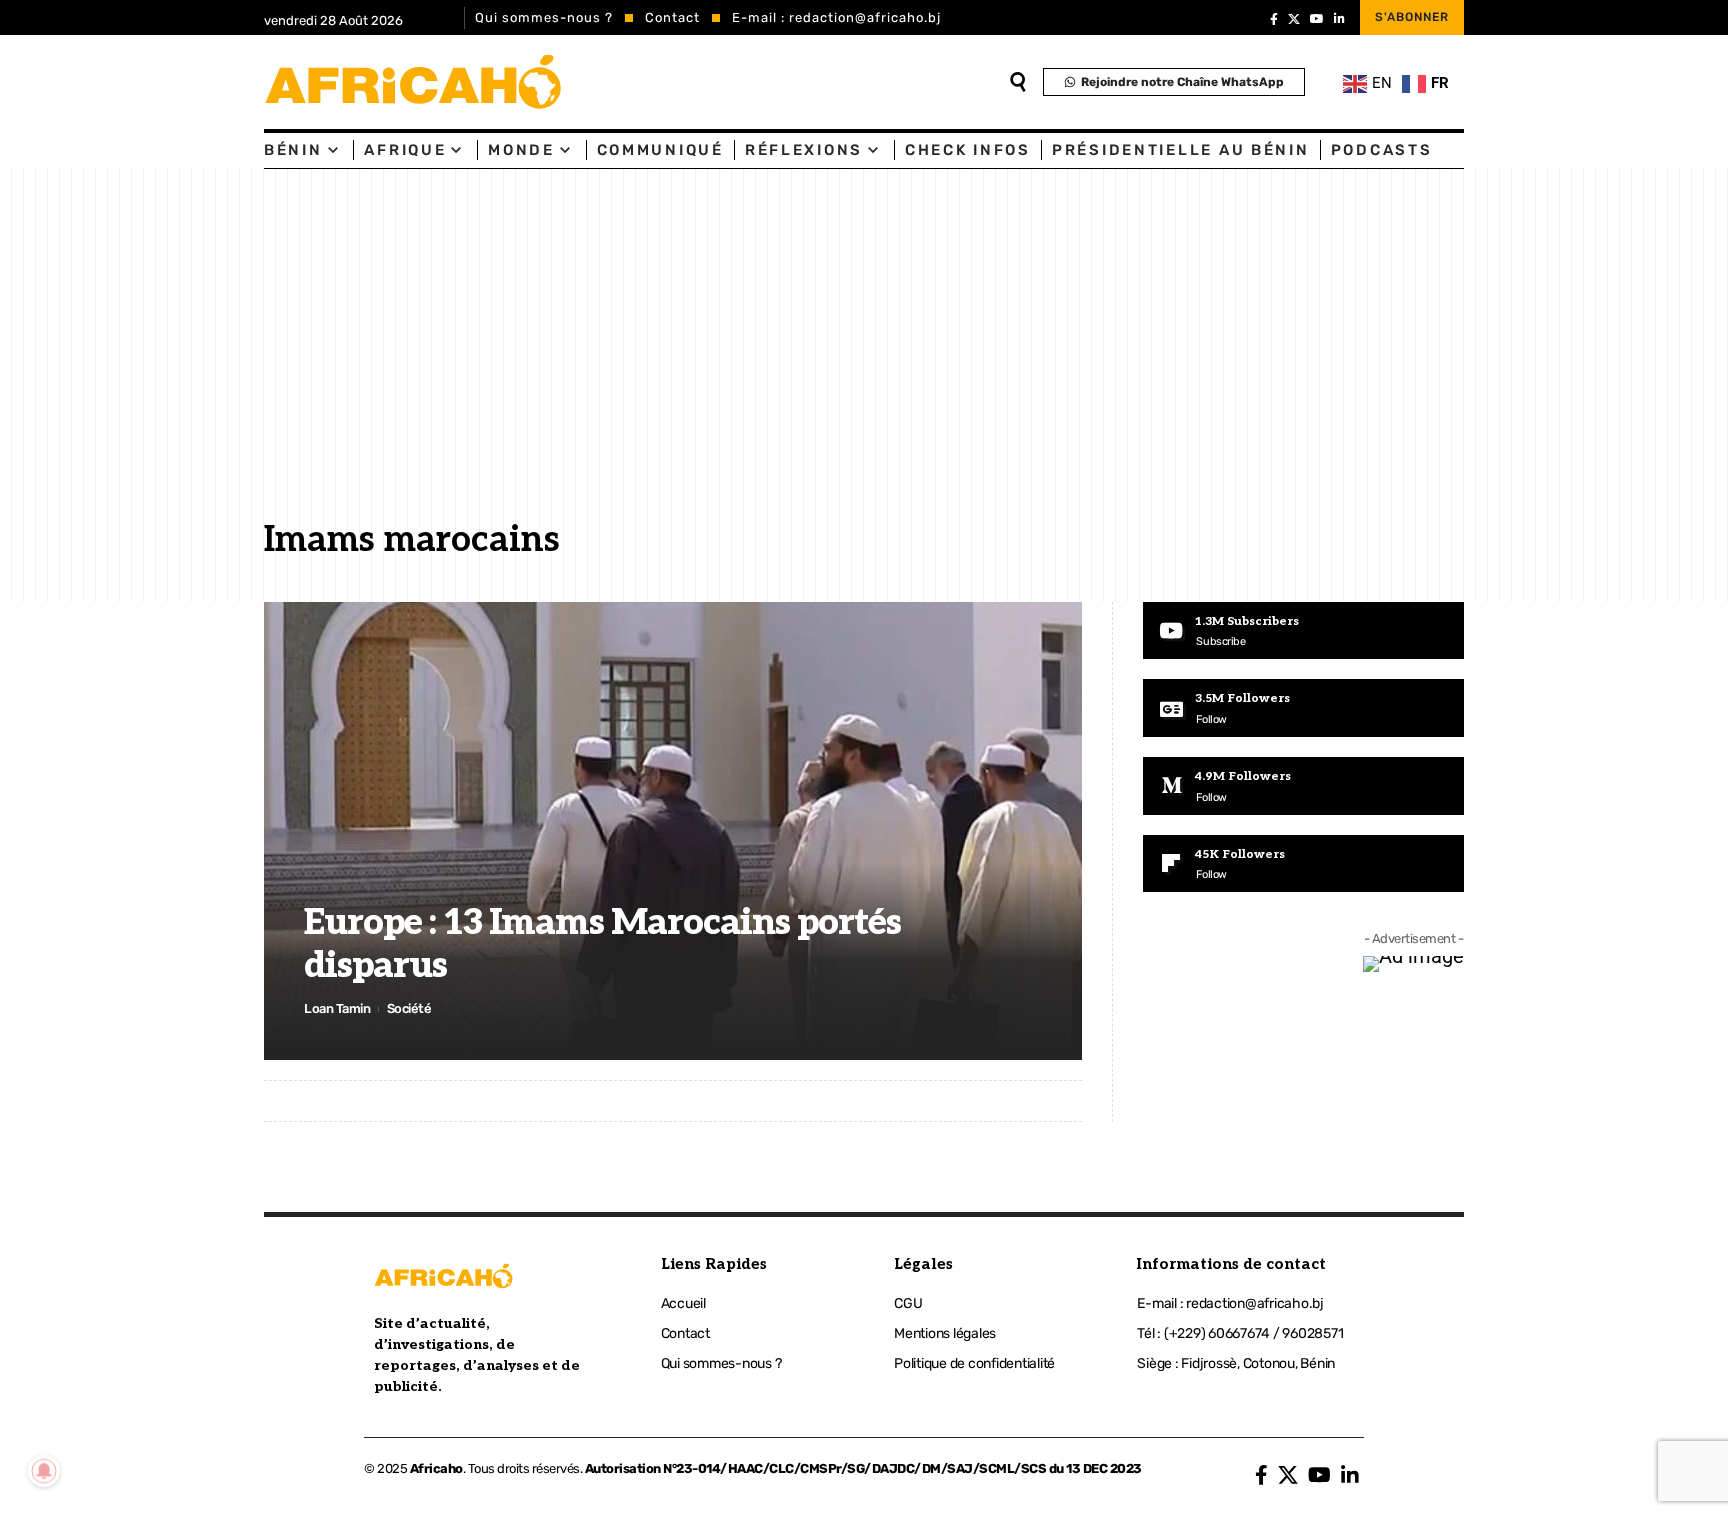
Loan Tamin (337, 1008)
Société (409, 1008)
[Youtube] (1303, 631)
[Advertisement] (864, 359)
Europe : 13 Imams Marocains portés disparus (602, 944)
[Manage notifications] (44, 1471)
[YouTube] (1317, 19)
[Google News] (1303, 708)
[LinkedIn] (1339, 19)
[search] (1018, 82)
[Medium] (1303, 786)
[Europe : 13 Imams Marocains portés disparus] (673, 831)
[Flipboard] (1303, 864)
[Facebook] (1274, 19)
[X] (1294, 19)
